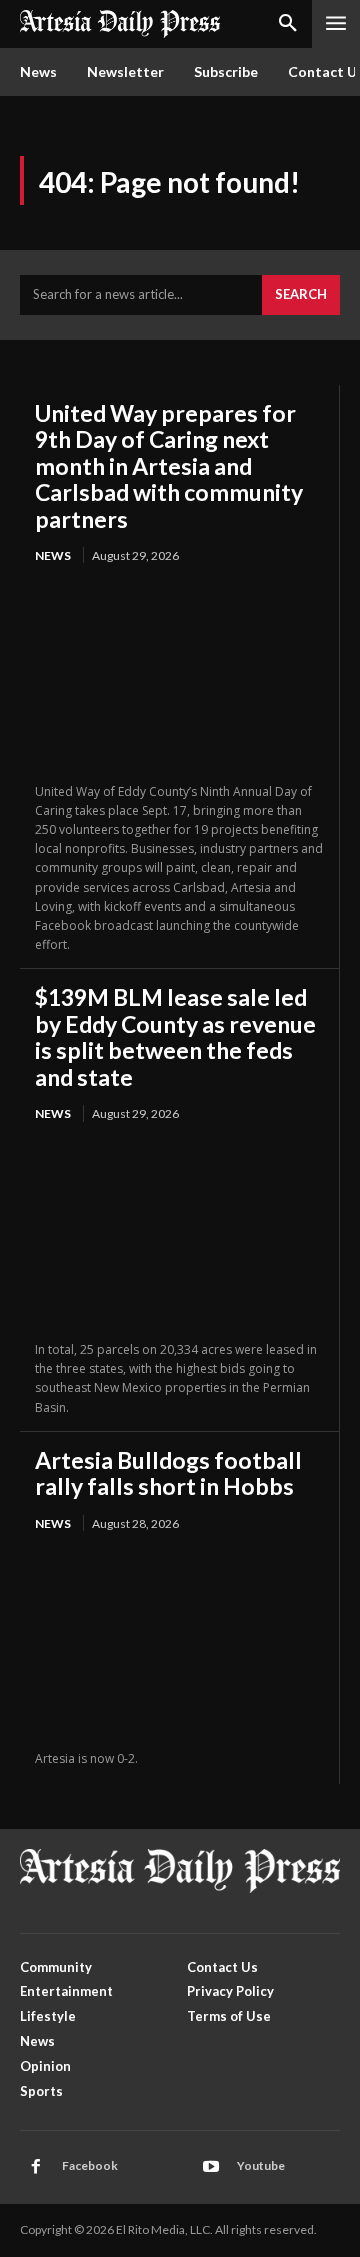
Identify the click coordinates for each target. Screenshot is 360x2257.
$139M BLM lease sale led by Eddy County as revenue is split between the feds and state (175, 1036)
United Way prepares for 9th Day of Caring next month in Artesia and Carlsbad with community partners (169, 466)
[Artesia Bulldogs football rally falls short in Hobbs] (179, 1642)
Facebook (90, 2165)
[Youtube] (211, 2167)
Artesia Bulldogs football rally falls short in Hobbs (168, 1473)
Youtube (261, 2165)
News (53, 555)
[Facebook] (36, 2167)
